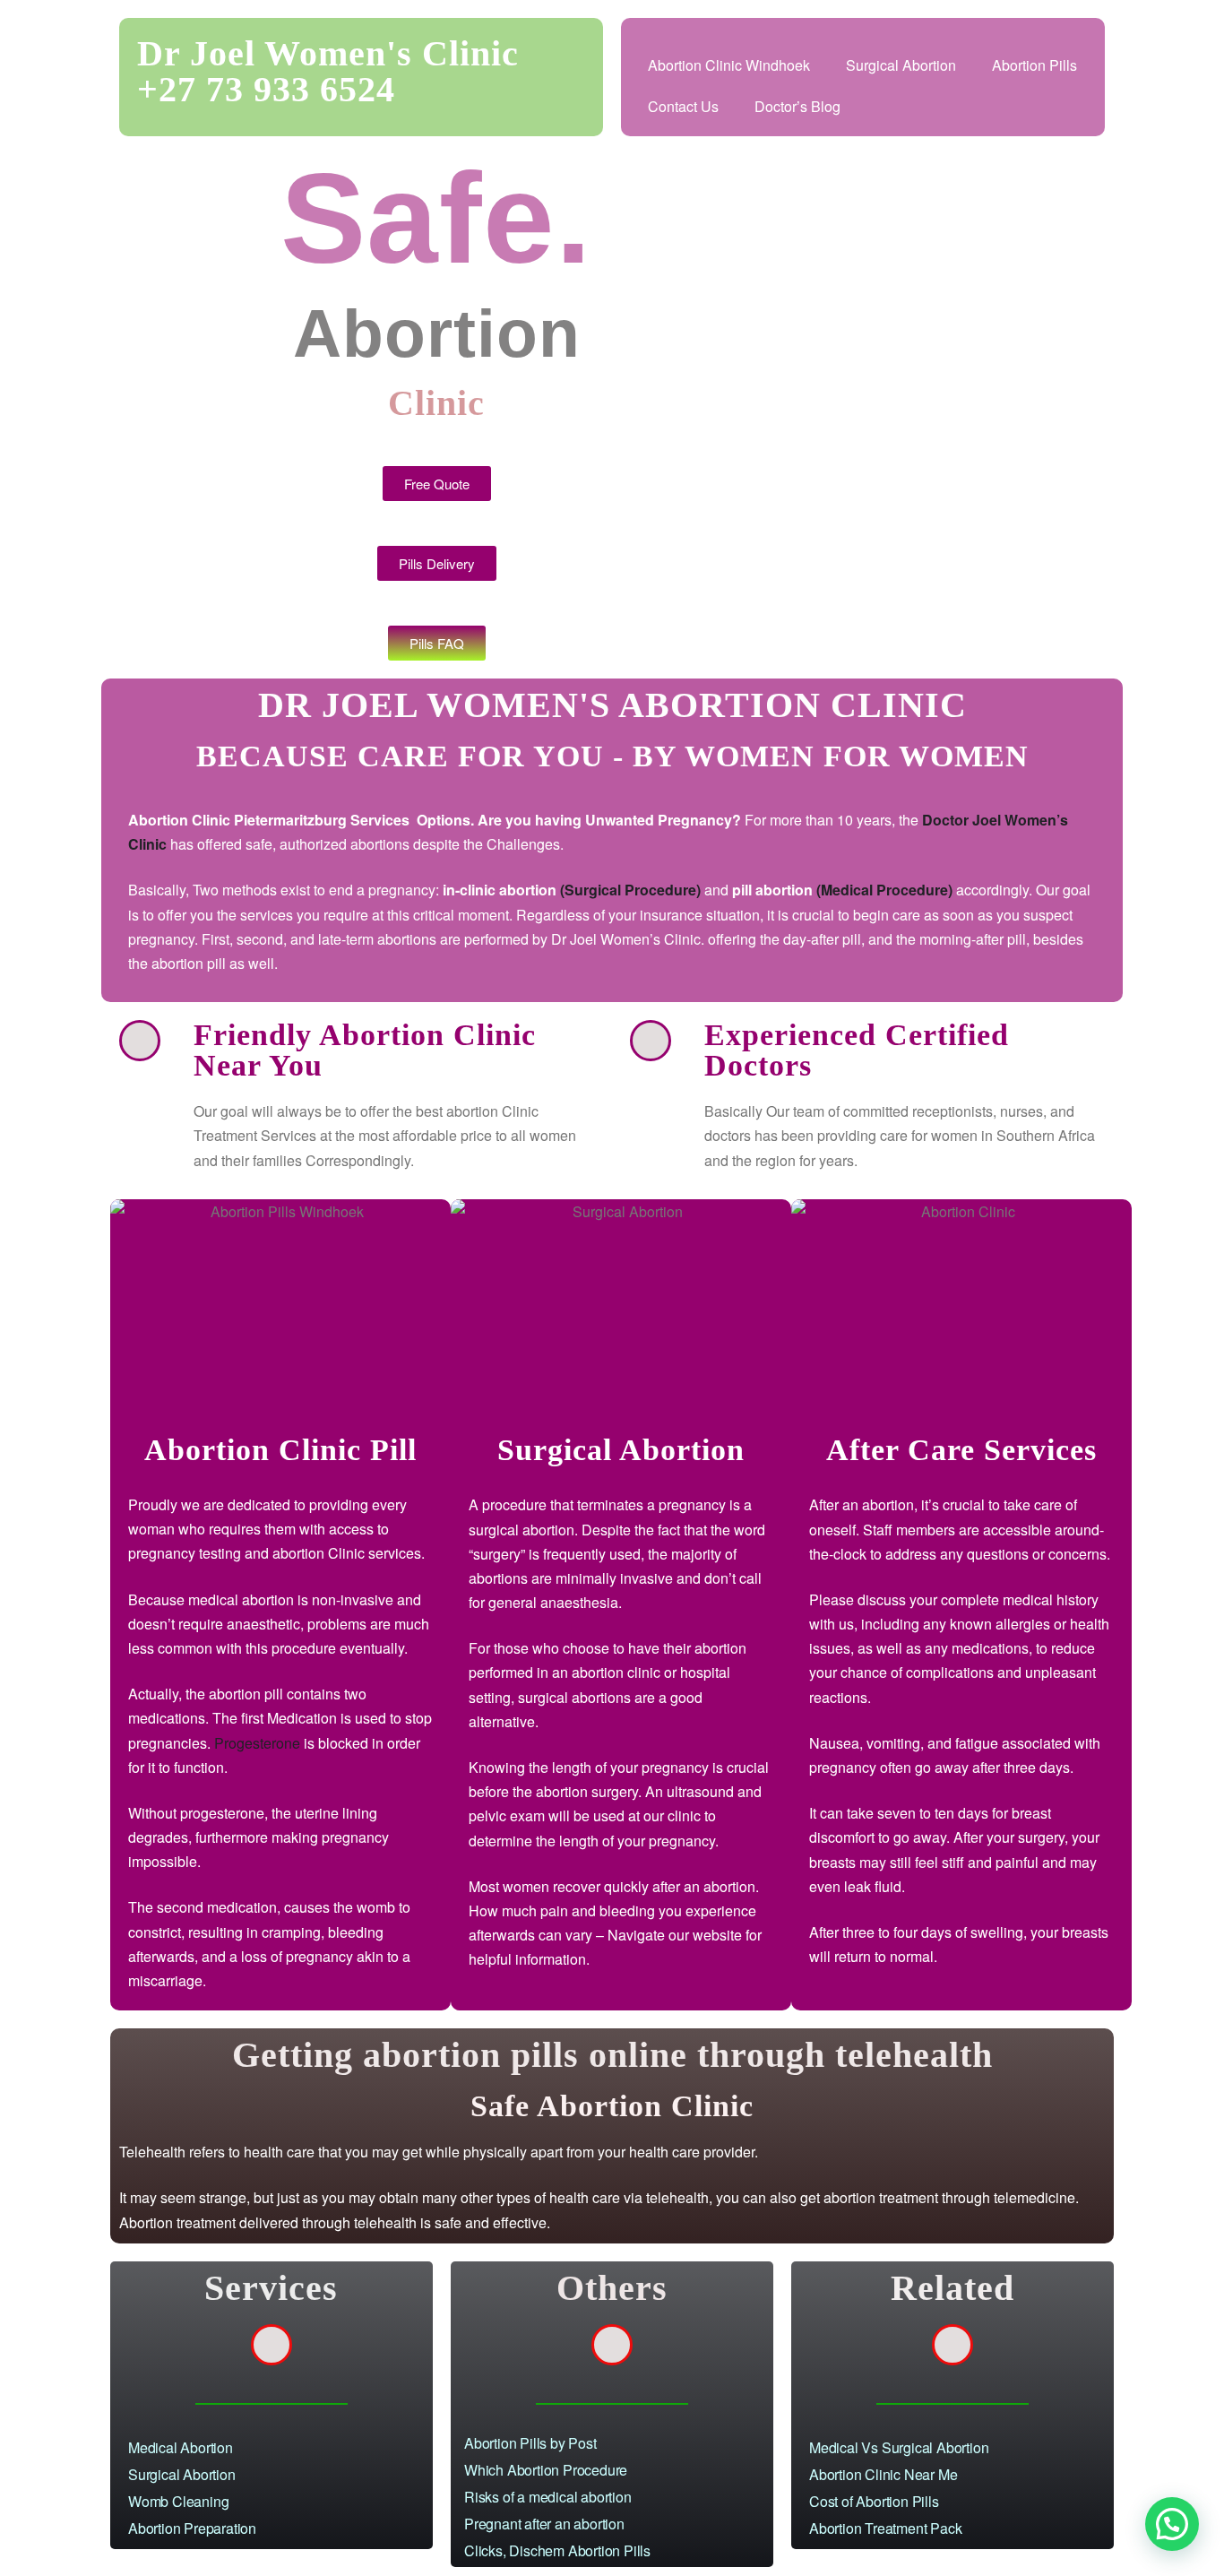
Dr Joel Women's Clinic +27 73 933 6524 (328, 71)
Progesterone (257, 1743)
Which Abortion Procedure (547, 2470)
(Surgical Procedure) (630, 890)
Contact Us (683, 106)
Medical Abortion (181, 2447)
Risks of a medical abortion (548, 2497)
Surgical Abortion (901, 65)
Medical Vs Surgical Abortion (899, 2447)
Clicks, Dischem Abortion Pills (557, 2550)
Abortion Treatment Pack (885, 2528)
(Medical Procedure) (884, 890)
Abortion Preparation (192, 2528)
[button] (1172, 2524)
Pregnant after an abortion (544, 2524)
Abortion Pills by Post (530, 2443)
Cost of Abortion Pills (874, 2501)
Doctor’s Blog (797, 106)
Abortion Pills (1034, 65)
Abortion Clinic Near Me (883, 2474)
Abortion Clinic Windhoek (729, 65)
